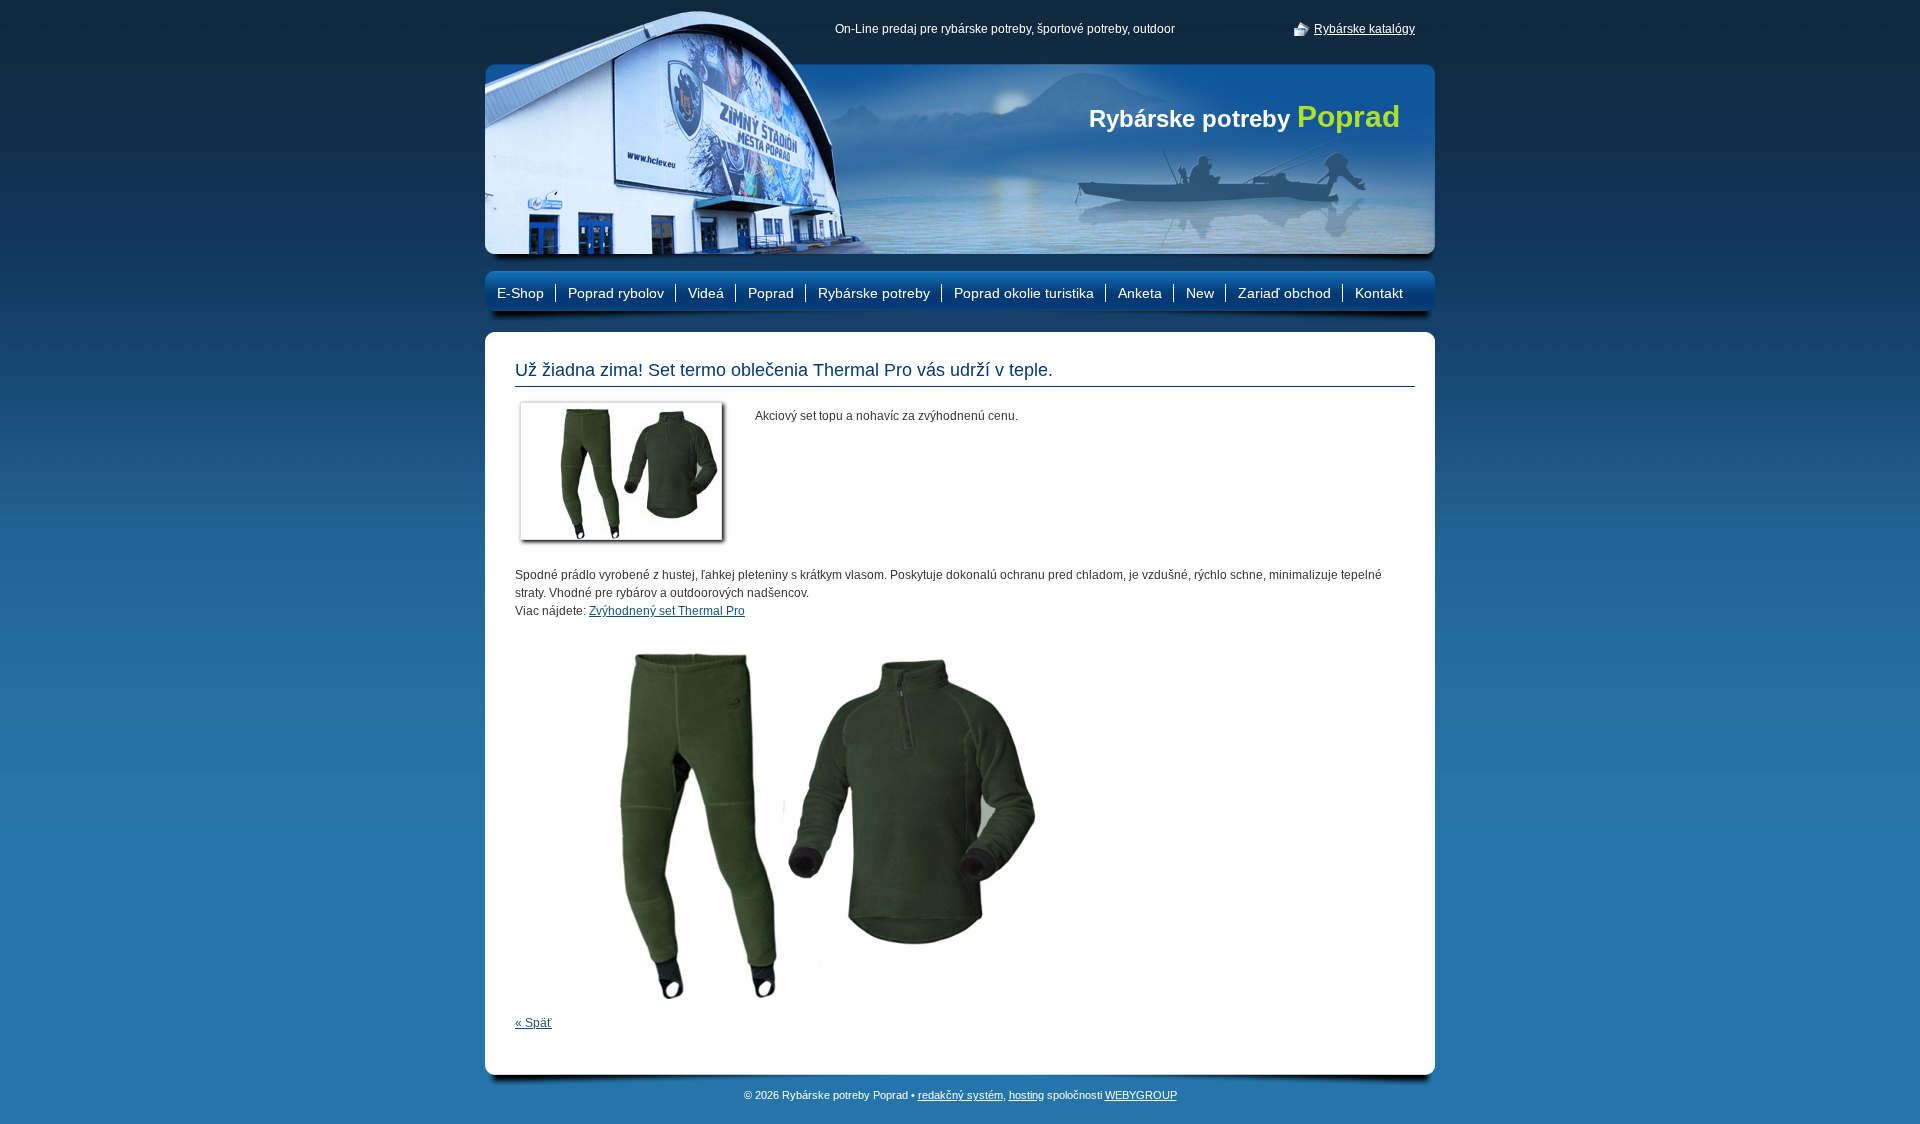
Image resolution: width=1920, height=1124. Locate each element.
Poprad (771, 293)
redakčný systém (960, 1095)
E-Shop (520, 293)
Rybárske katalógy (1364, 29)
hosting (1026, 1095)
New (1200, 293)
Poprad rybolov (616, 293)
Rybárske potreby (1244, 118)
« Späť (533, 1023)
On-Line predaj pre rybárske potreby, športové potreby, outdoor (1005, 29)
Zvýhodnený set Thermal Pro (667, 611)
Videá (706, 293)
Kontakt (1379, 293)
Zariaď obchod (1284, 293)
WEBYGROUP (1141, 1095)
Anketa (1140, 293)
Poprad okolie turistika (1024, 293)
